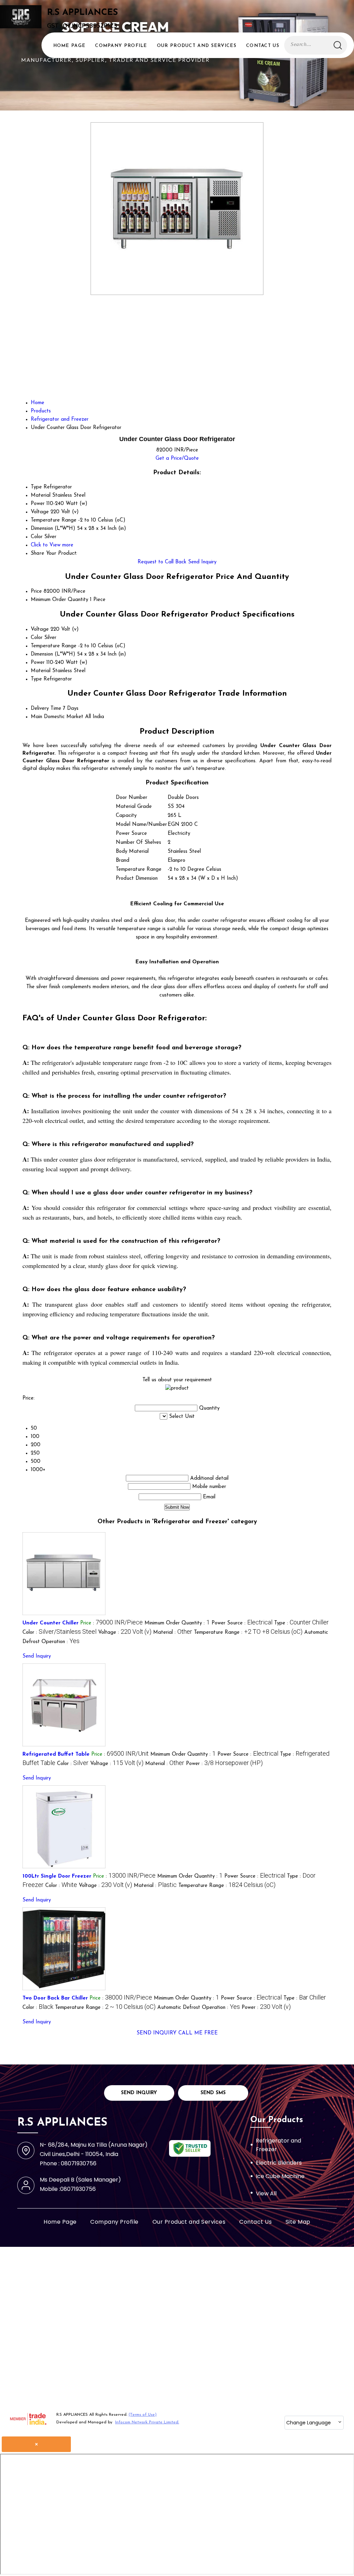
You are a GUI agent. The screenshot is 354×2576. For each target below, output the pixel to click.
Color (37, 638)
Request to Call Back (162, 562)
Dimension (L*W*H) (53, 654)
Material (41, 671)
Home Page (69, 46)
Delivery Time (46, 709)
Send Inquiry (202, 562)
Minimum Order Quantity (59, 600)
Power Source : (242, 1623)
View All (266, 2193)
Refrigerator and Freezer (278, 2145)
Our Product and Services (197, 46)
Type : (301, 1623)
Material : (173, 1633)
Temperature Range (54, 646)
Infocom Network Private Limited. (147, 2422)
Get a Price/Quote (177, 459)
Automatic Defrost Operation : (199, 2008)
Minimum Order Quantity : (177, 1623)
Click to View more (52, 545)
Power (38, 663)
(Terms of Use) (143, 2415)
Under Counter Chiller (50, 1623)
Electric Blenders (279, 2163)
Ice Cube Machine (280, 2176)
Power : (224, 1764)
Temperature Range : (248, 1633)
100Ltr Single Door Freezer (57, 1876)
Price (36, 591)
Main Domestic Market (57, 717)
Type (36, 679)
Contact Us (263, 46)
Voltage (40, 629)
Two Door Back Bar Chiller (55, 1998)
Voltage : (125, 1633)
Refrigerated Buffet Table (56, 1754)
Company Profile (121, 46)
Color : (59, 1633)
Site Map (298, 2222)
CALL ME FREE (198, 2033)
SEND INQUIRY (157, 2033)
